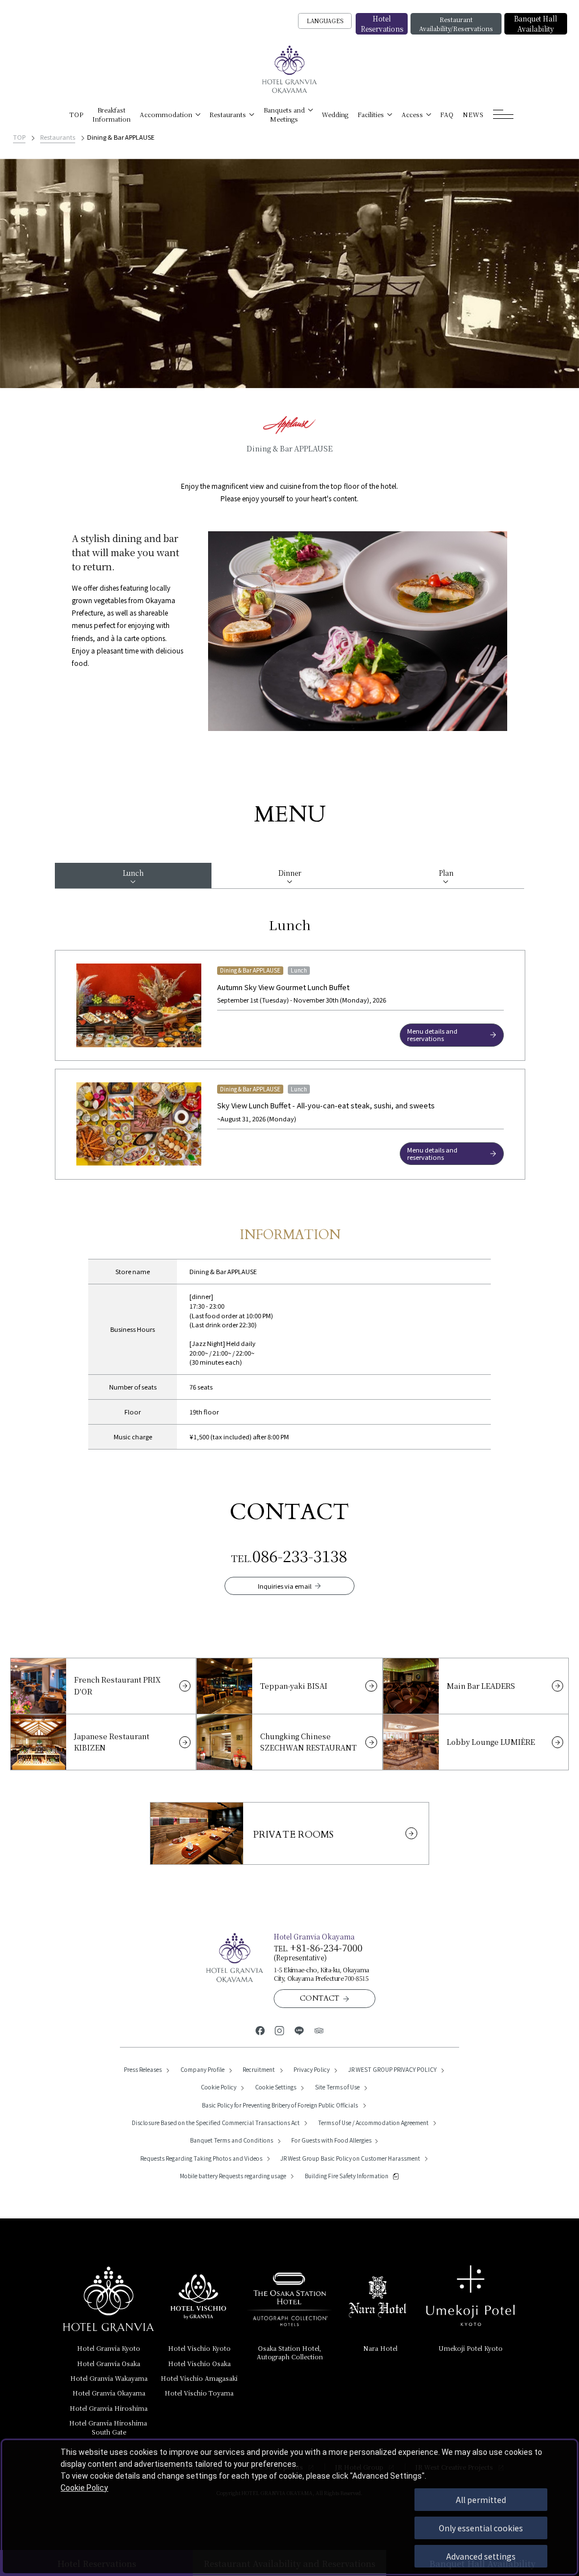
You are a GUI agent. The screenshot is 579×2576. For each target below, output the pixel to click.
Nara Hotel (380, 2348)
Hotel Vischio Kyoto (199, 2348)
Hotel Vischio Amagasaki (199, 2378)
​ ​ (109, 2427)
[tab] (133, 876)
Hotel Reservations (382, 23)
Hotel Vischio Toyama (199, 2393)
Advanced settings (481, 2556)
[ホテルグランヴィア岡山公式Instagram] (280, 2030)
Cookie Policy (84, 2488)
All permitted (481, 2500)
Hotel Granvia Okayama (109, 2393)
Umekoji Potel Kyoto (470, 2348)
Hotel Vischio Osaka (199, 2363)
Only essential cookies (481, 2528)
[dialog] (289, 2507)
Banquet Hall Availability (535, 23)
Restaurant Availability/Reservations (456, 24)
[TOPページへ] (290, 70)
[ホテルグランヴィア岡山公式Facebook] (260, 2030)
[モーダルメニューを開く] (504, 115)
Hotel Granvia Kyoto (109, 2348)
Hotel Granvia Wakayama (109, 2378)
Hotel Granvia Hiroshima (109, 2408)
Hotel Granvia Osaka (109, 2363)
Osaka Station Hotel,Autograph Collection (290, 2352)
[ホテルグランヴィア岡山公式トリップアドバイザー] (319, 2030)
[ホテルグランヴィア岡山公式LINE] (299, 2030)
